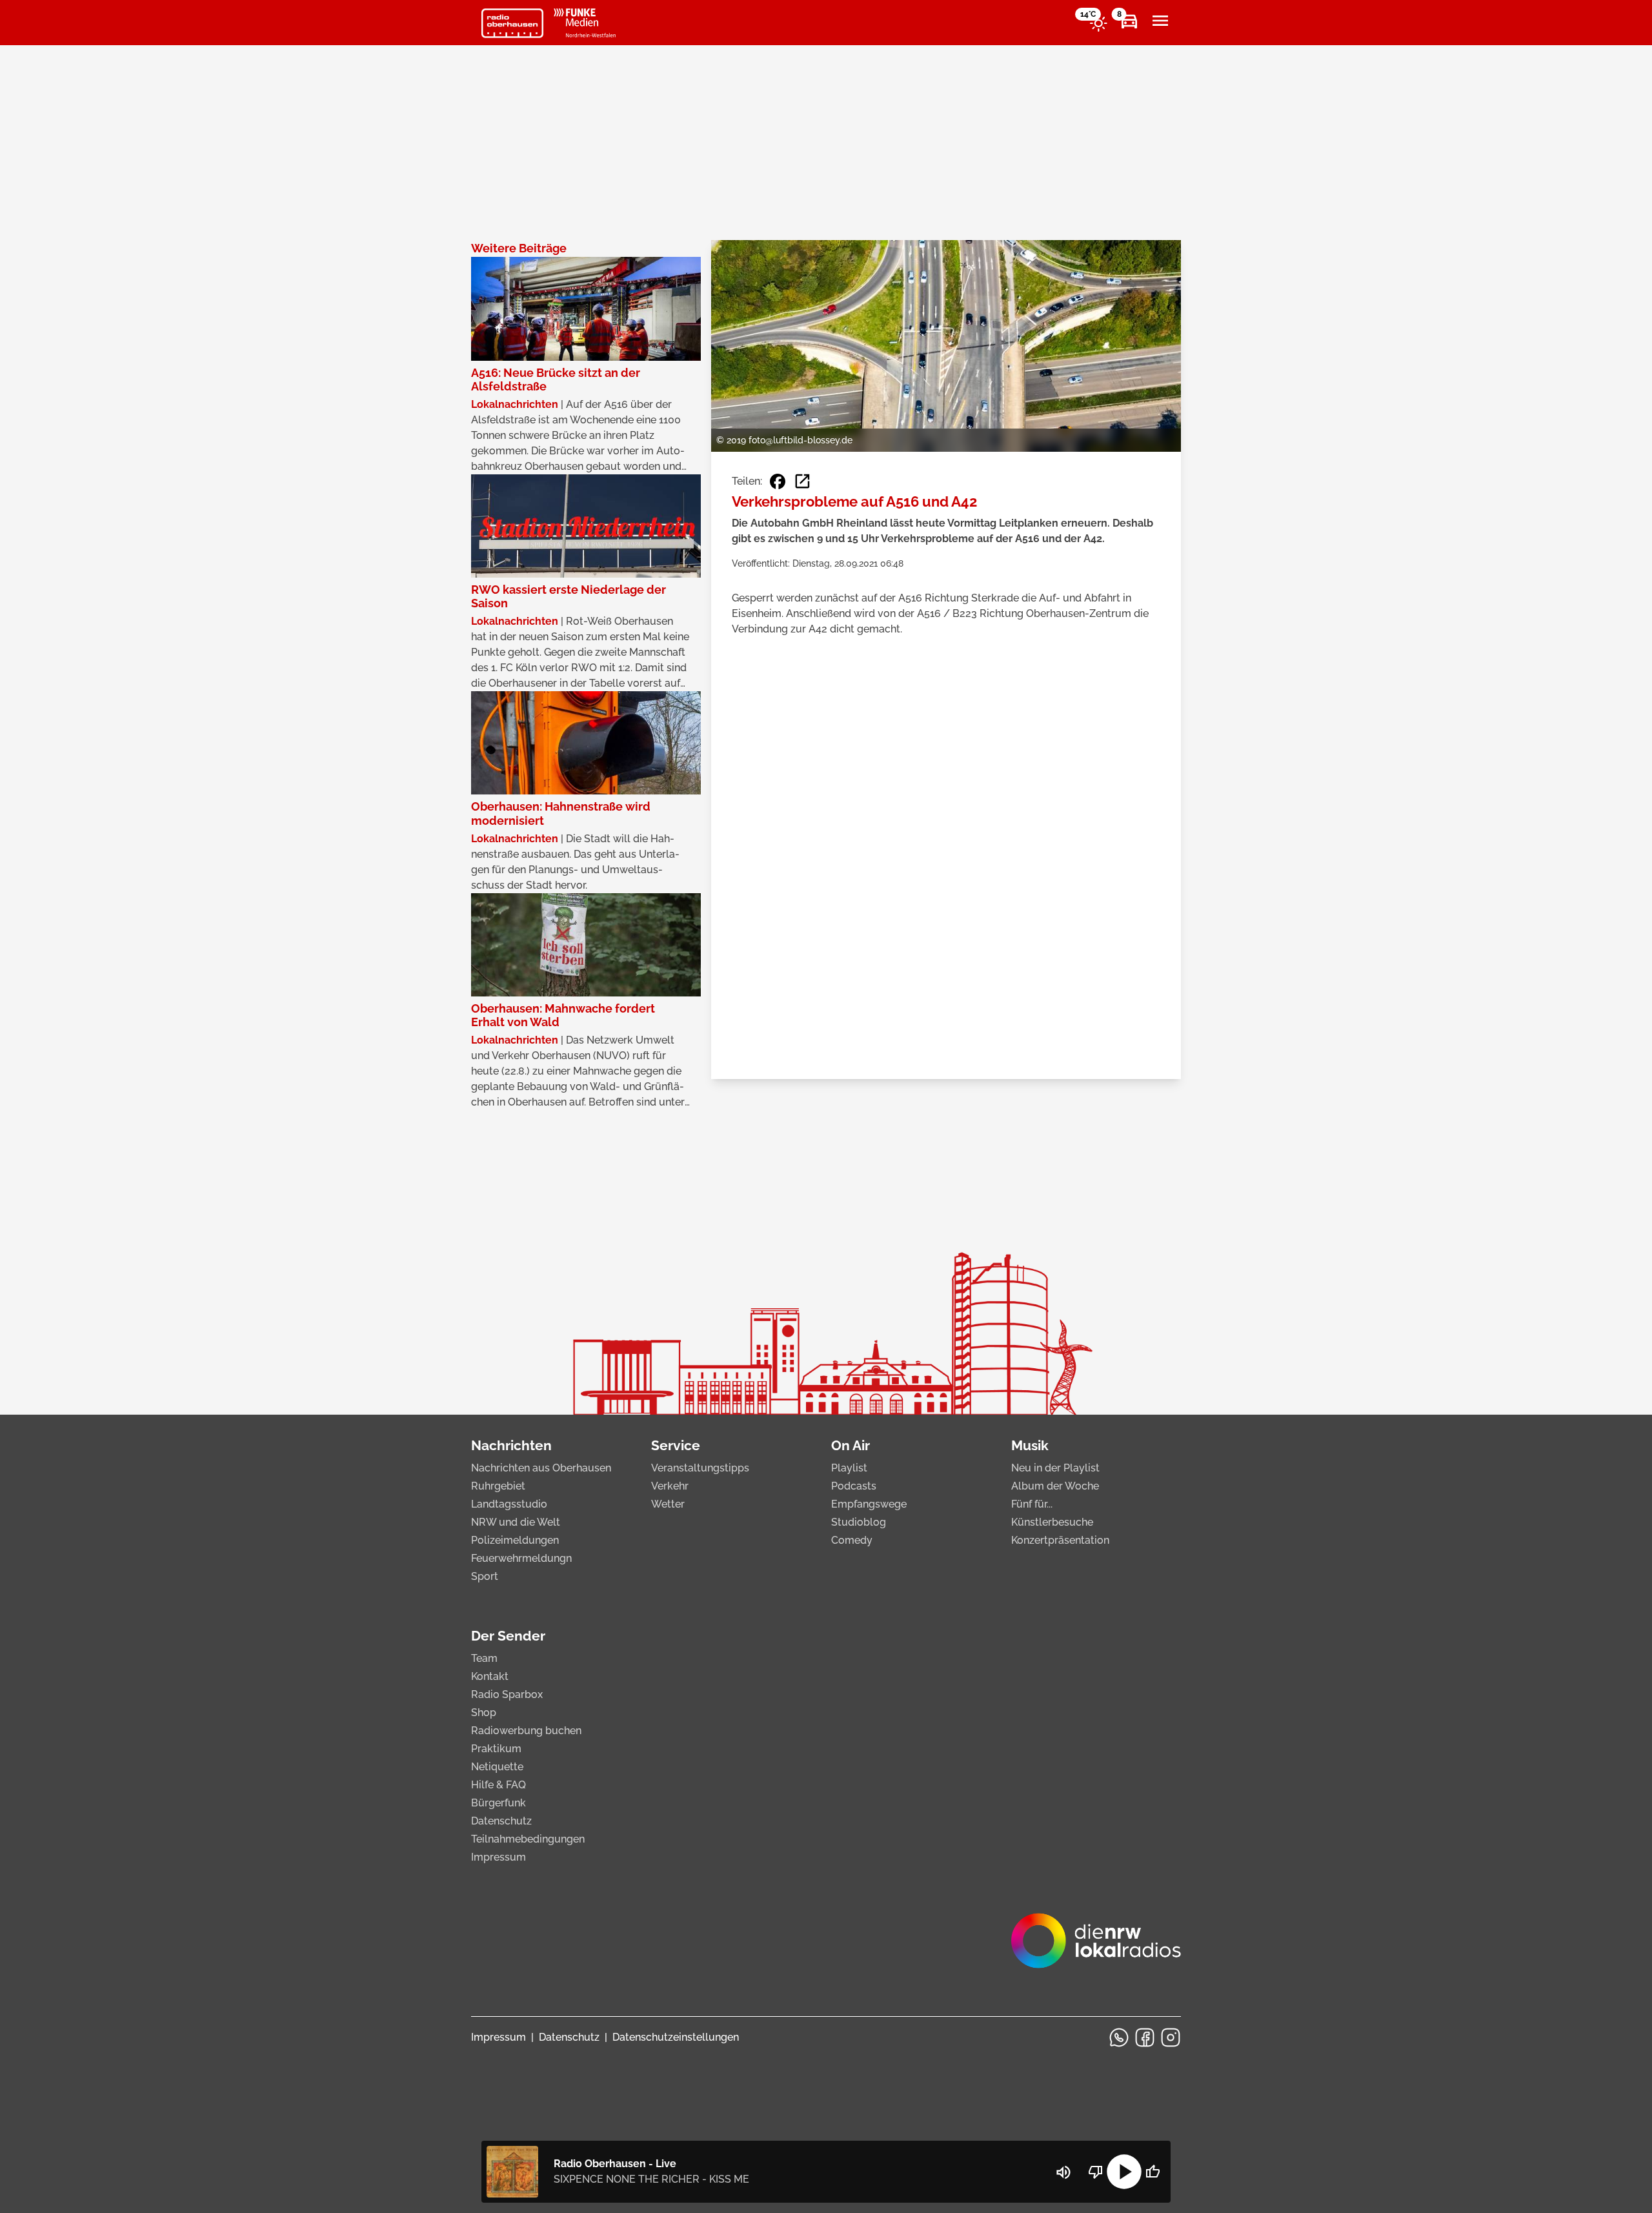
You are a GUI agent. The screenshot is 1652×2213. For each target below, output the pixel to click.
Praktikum (496, 1749)
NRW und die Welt (516, 1522)
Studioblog (859, 1522)
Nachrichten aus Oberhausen (541, 1468)
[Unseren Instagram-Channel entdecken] (1171, 2037)
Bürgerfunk (499, 1803)
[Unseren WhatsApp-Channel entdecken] (1119, 2037)
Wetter (668, 1504)
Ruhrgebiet (498, 1486)
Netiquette (497, 1767)
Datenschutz (501, 1821)
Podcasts (854, 1486)
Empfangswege (869, 1504)
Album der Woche (1055, 1486)
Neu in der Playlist (1055, 1468)
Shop (484, 1713)
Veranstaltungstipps (700, 1468)
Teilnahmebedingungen (528, 1839)
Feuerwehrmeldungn (521, 1558)
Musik (1030, 1445)
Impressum (499, 1857)
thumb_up (1153, 2172)
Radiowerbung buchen (526, 1731)
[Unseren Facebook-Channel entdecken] (1145, 2037)
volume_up (1063, 2172)
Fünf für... (1032, 1504)
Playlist (849, 1468)
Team (484, 1658)
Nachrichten (511, 1445)
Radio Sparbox (507, 1694)
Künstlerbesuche (1052, 1522)
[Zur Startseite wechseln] (512, 23)
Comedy (852, 1540)
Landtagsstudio (509, 1504)
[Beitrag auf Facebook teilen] (778, 481)
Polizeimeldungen (515, 1540)
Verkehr (670, 1486)
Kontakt (490, 1676)
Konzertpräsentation (1060, 1540)
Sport (485, 1576)
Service (676, 1445)
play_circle (1124, 2172)
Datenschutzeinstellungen (676, 2037)
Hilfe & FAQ (499, 1785)
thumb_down (1096, 2172)
